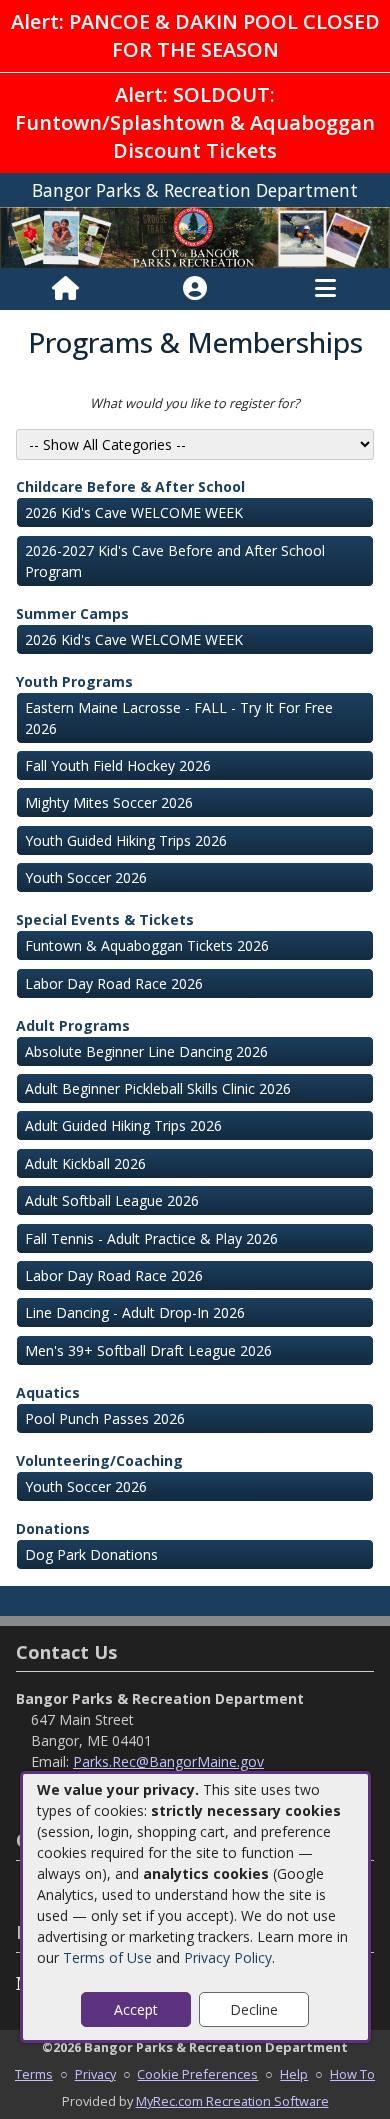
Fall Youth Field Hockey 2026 (118, 765)
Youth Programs (74, 681)
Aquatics (48, 1392)
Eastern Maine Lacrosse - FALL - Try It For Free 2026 (179, 718)
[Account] (195, 289)
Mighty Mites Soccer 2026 (109, 802)
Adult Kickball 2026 (85, 1163)
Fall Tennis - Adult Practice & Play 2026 (151, 1238)
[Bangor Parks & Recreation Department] (195, 236)
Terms (34, 2074)
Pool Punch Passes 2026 (105, 1418)
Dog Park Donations (91, 1554)
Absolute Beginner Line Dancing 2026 (146, 1051)
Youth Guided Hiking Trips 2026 (126, 840)
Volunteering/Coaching (99, 1460)
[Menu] (325, 289)
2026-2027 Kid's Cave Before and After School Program (175, 561)
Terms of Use (107, 1957)
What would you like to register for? (195, 403)
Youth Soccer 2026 (86, 877)
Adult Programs (73, 1025)
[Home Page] (65, 289)
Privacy (95, 2074)
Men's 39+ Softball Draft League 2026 (148, 1350)
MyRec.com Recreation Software (232, 2101)
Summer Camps (72, 613)
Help (294, 2074)
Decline (254, 2009)
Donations (53, 1528)
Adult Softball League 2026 (112, 1200)
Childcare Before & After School (130, 486)
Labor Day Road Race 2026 (114, 983)
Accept (136, 2009)
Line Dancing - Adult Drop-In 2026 (135, 1312)
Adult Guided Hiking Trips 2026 (123, 1125)
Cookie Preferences (197, 2074)
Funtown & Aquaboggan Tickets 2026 (147, 945)
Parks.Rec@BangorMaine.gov (168, 1761)
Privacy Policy (228, 1957)
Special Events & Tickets (105, 919)
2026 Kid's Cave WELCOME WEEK (134, 512)
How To (352, 2074)
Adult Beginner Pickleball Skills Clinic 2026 (158, 1088)
